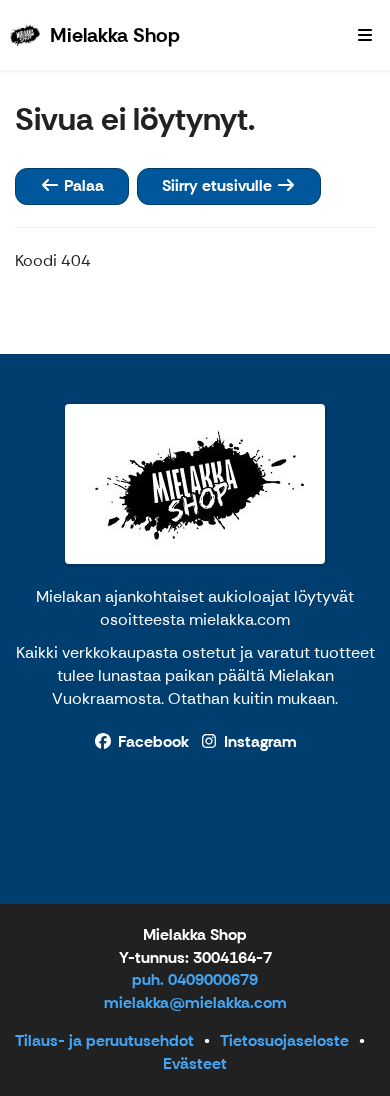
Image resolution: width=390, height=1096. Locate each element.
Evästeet (195, 1063)
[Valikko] (365, 35)
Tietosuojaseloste (284, 1040)
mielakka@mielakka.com (195, 1002)
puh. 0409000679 (195, 979)
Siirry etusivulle (219, 185)
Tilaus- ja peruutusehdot (104, 1040)
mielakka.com (239, 619)
